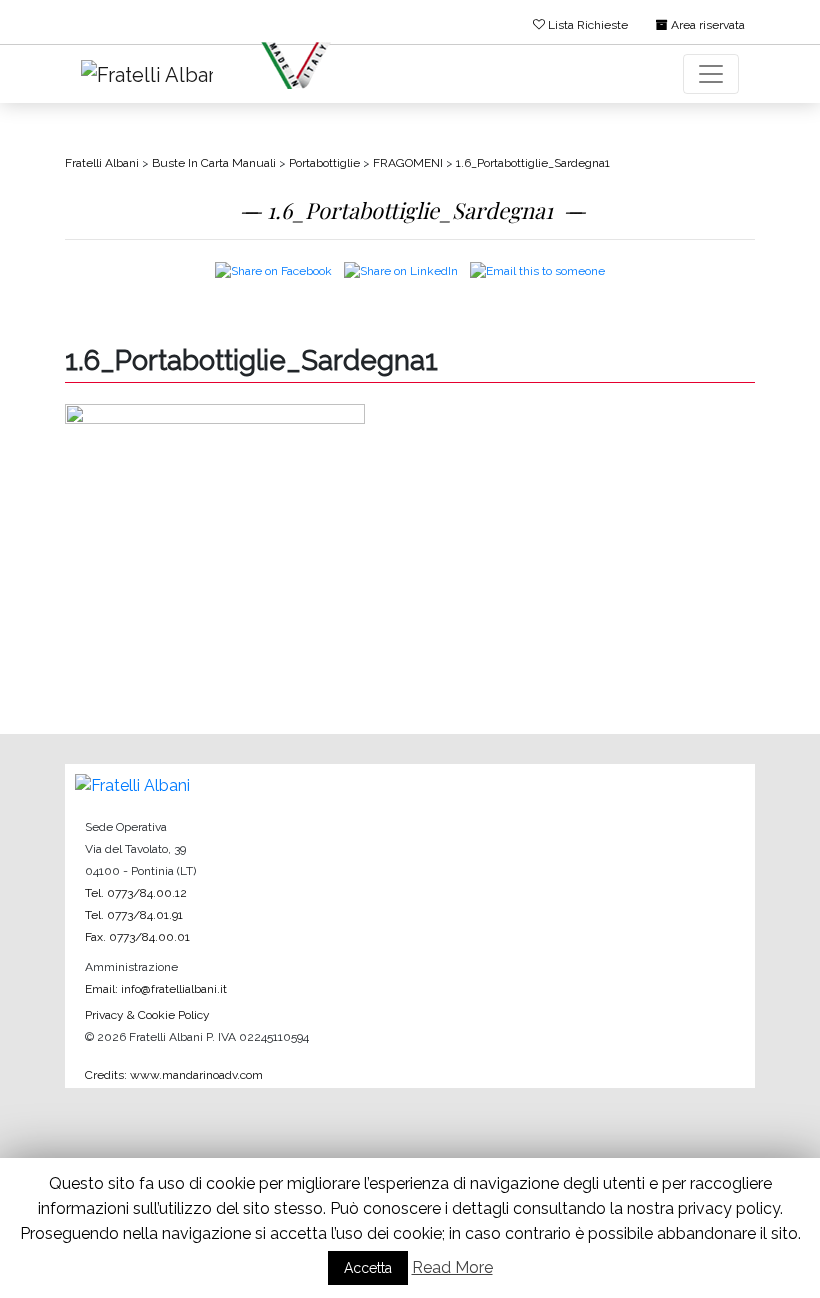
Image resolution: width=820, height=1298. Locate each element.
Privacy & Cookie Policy (147, 1015)
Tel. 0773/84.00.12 (136, 893)
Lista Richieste (586, 25)
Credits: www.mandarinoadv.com (174, 1075)
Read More (452, 1267)
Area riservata (706, 25)
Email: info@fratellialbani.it (156, 989)
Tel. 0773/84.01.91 (134, 915)
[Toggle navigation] (711, 74)
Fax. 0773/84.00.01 (137, 937)
